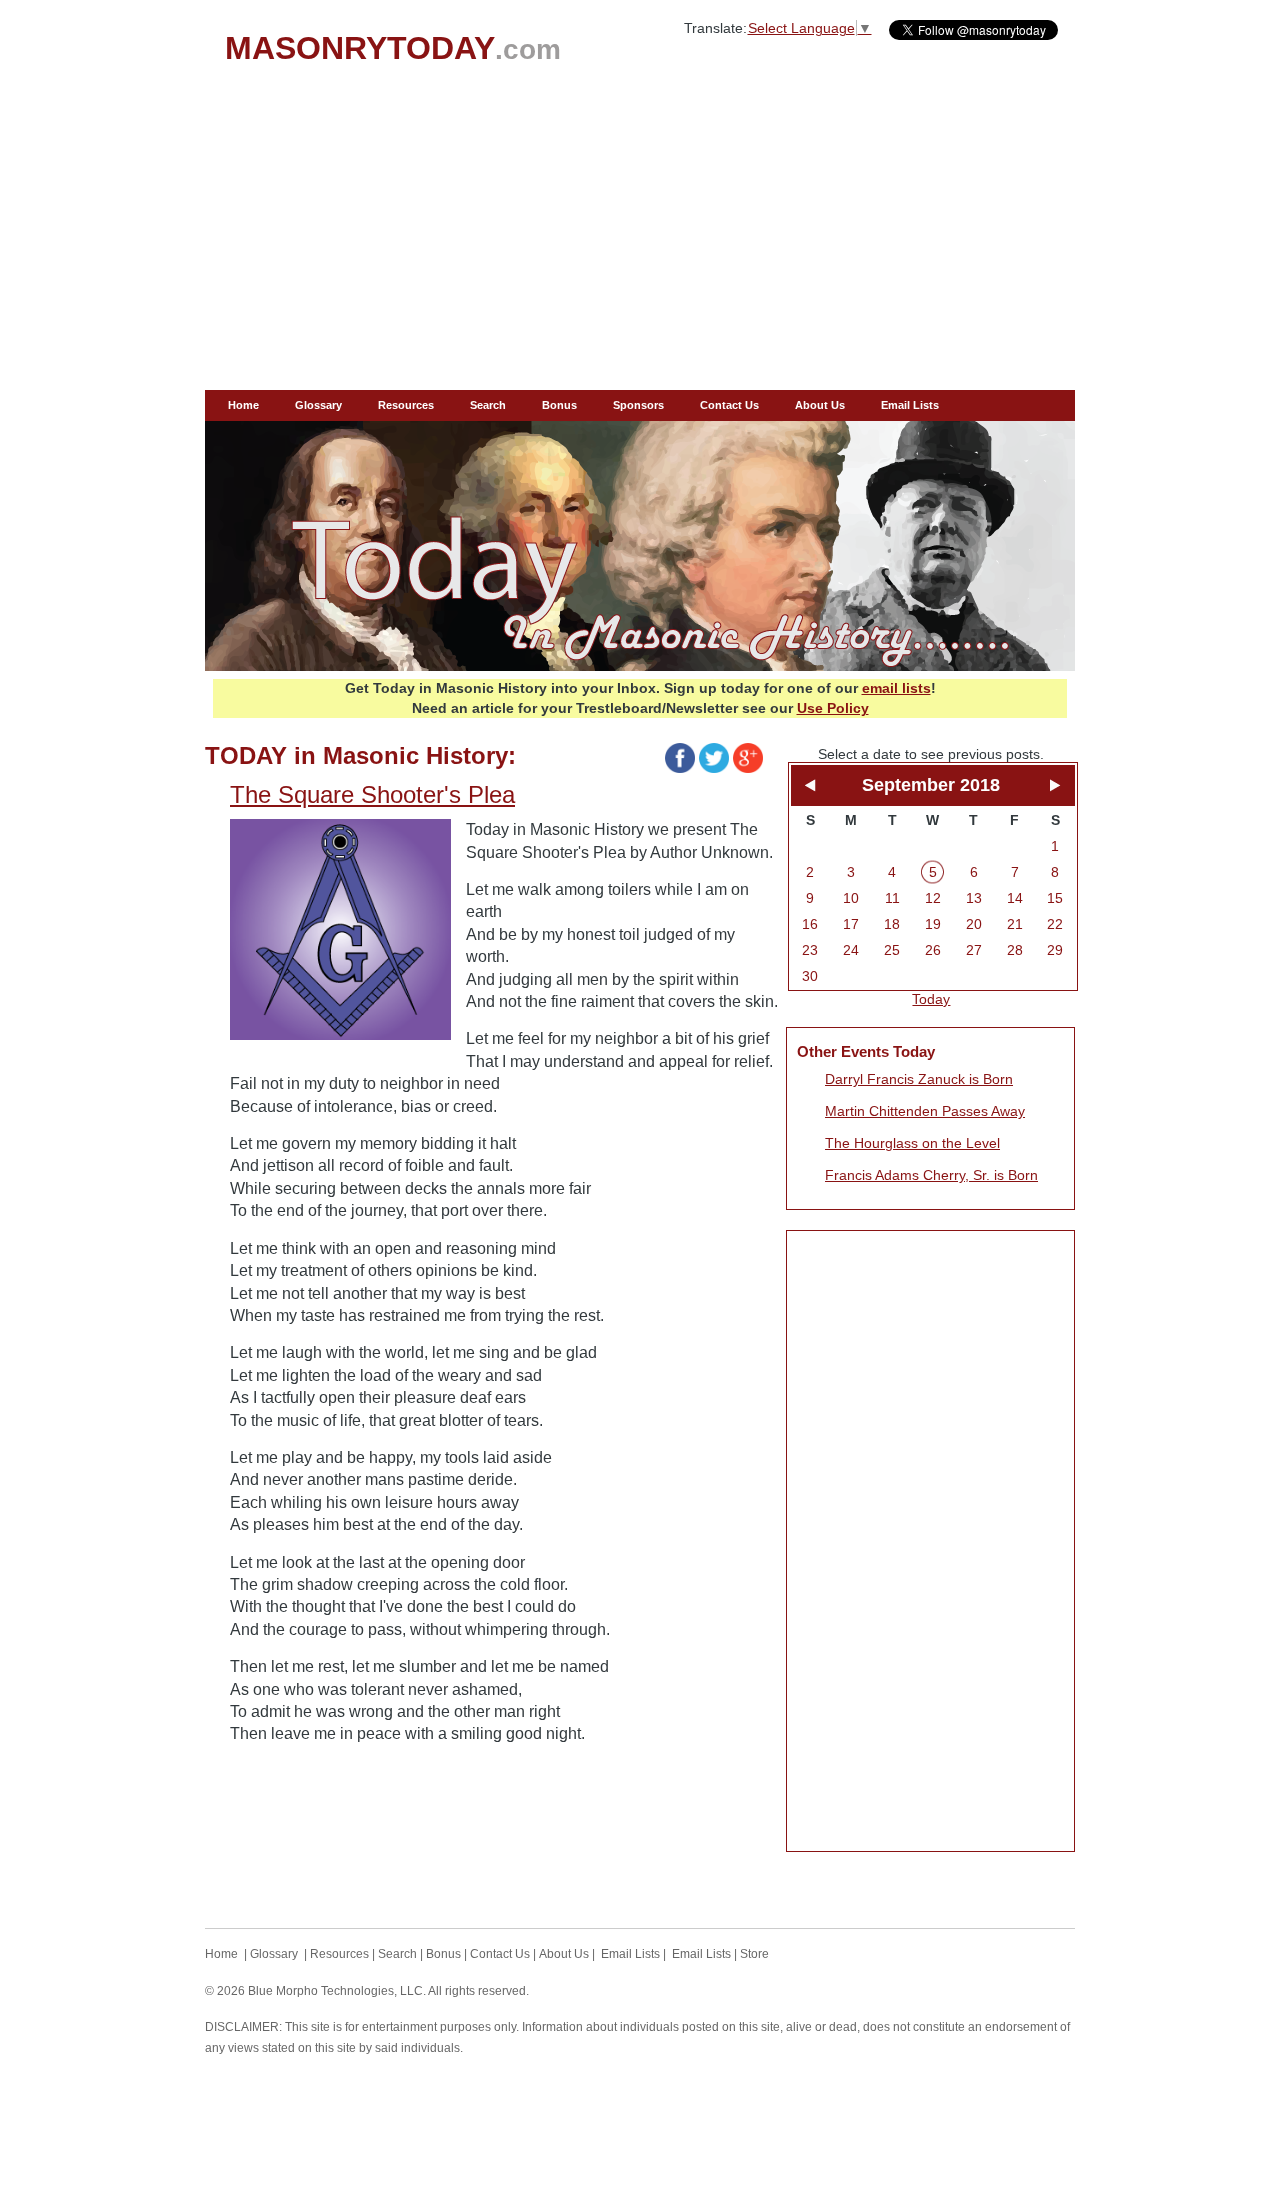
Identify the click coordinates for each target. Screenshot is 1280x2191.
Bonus (559, 405)
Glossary (318, 405)
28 (1015, 950)
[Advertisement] (640, 240)
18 (892, 924)
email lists (896, 688)
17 (851, 924)
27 (974, 950)
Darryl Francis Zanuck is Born (919, 1079)
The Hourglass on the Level (912, 1143)
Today (931, 999)
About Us (820, 405)
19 (933, 924)
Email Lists (910, 405)
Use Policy (833, 708)
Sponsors (638, 405)
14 (1015, 898)
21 (1015, 924)
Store (754, 1954)
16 (810, 924)
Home (243, 405)
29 (1055, 950)
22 (1055, 924)
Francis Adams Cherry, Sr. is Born (931, 1175)
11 (892, 898)
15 (1055, 898)
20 (974, 924)
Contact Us (729, 405)
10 (851, 898)
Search (488, 405)
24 (851, 950)
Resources (406, 405)
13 (974, 898)
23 (810, 950)
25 (892, 950)
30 (810, 976)
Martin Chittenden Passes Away (925, 1111)
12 (933, 898)
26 (933, 950)
